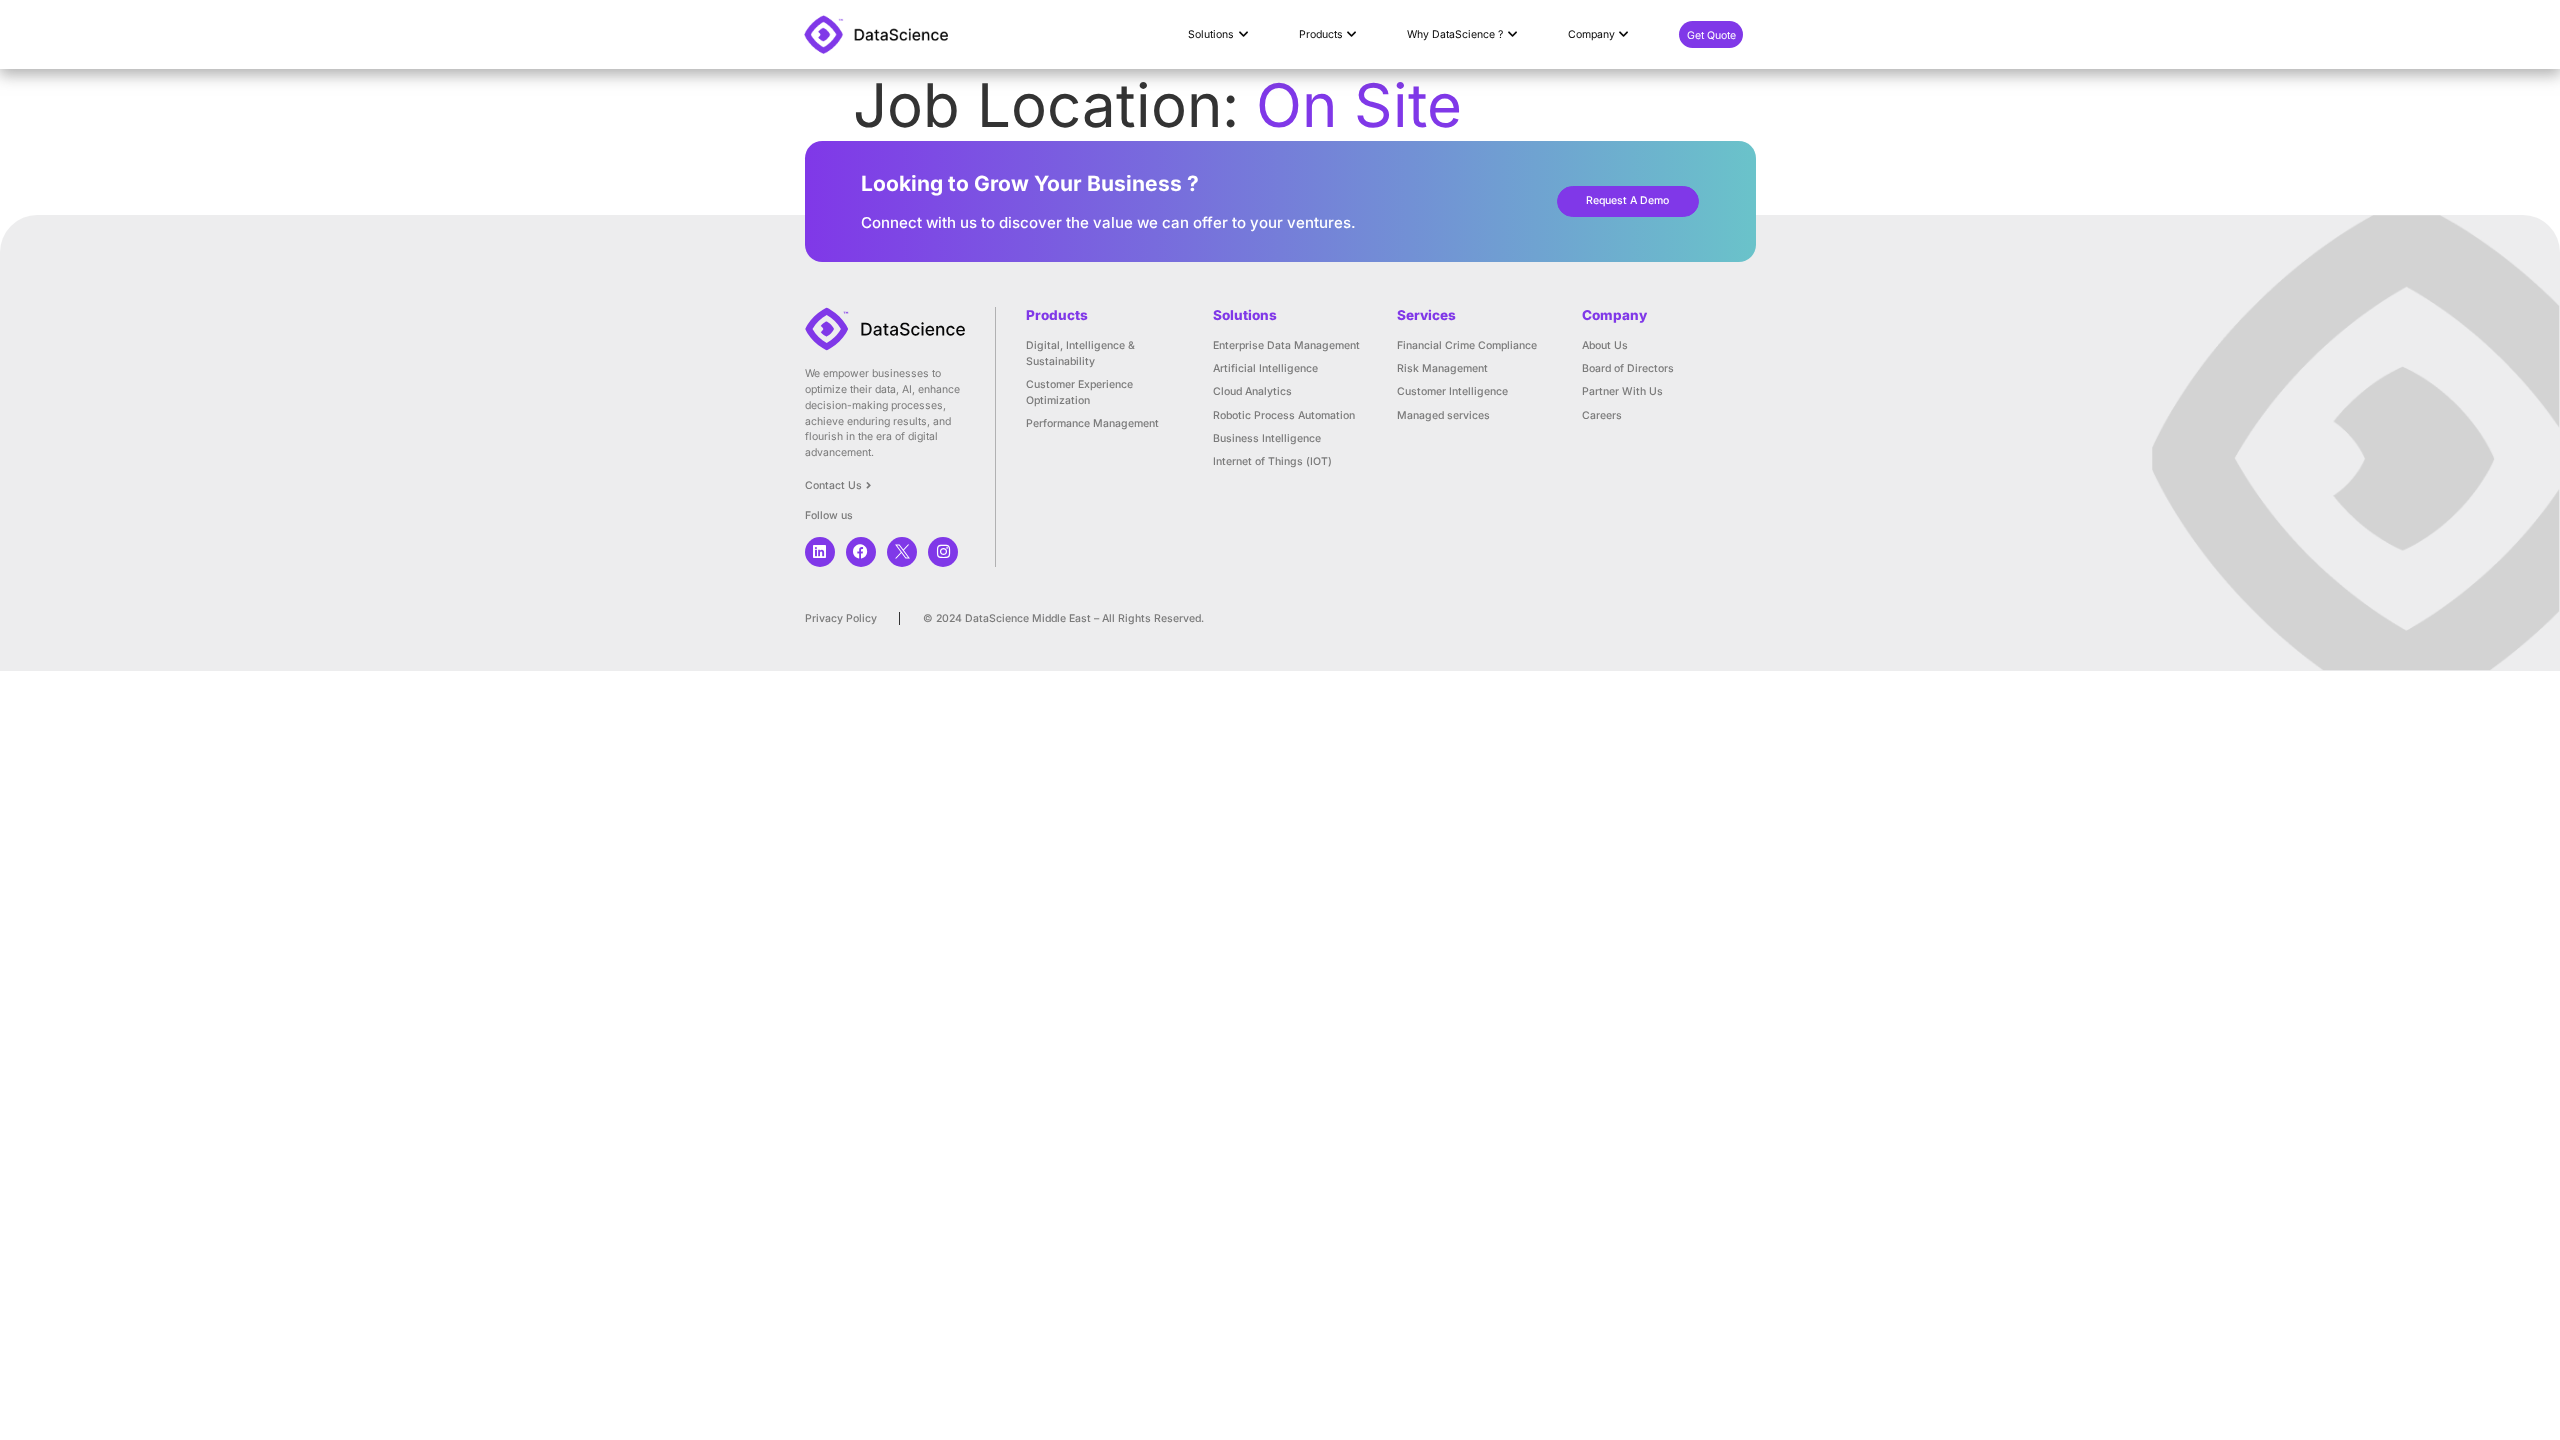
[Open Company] (1624, 34)
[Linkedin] (820, 552)
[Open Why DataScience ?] (1512, 34)
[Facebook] (861, 552)
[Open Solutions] (1243, 34)
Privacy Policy (841, 618)
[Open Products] (1352, 34)
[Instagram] (943, 552)
